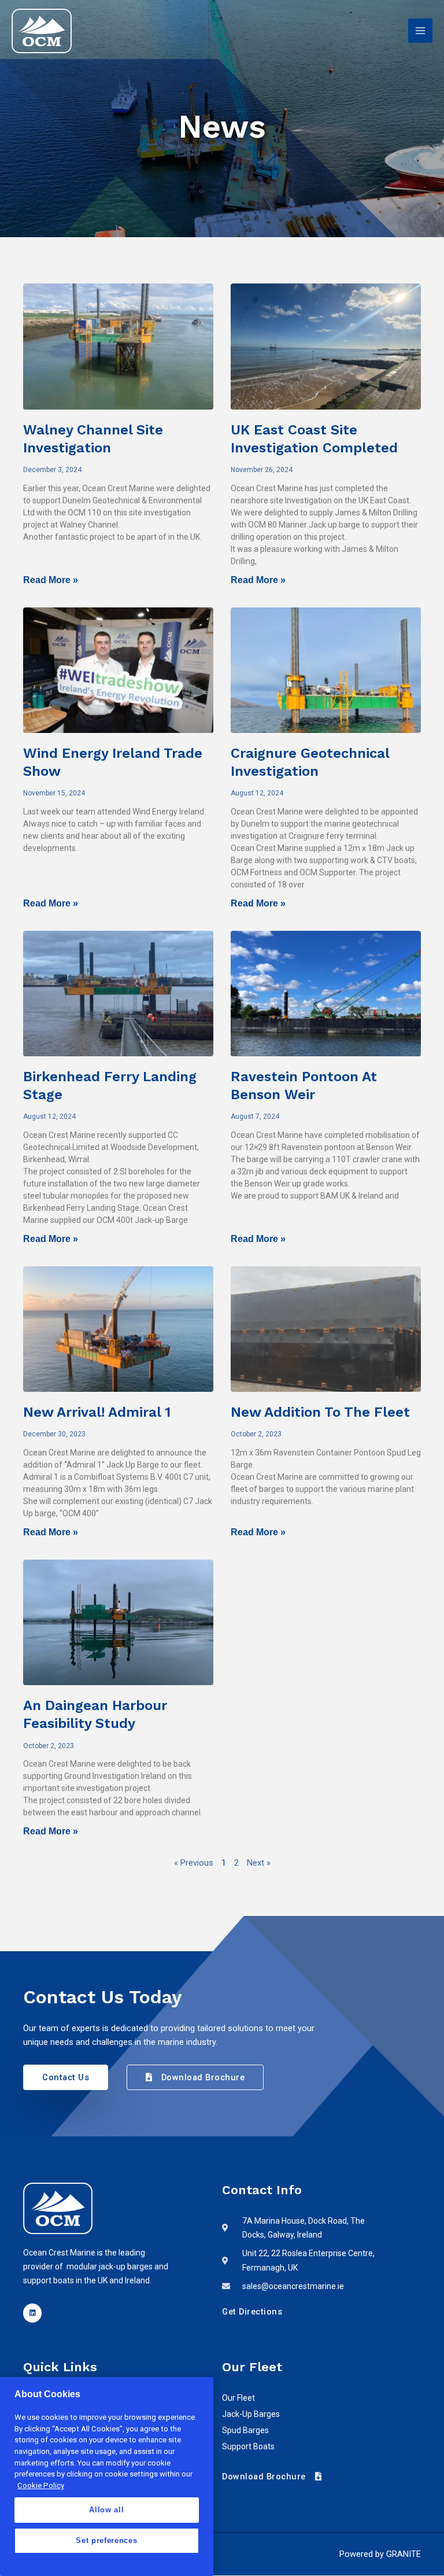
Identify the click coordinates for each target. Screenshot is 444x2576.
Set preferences (106, 2540)
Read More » (51, 580)
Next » (259, 1863)
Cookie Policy (41, 2485)
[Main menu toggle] (420, 31)
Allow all (106, 2510)
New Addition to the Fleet (320, 1412)
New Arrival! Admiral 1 (97, 1412)
